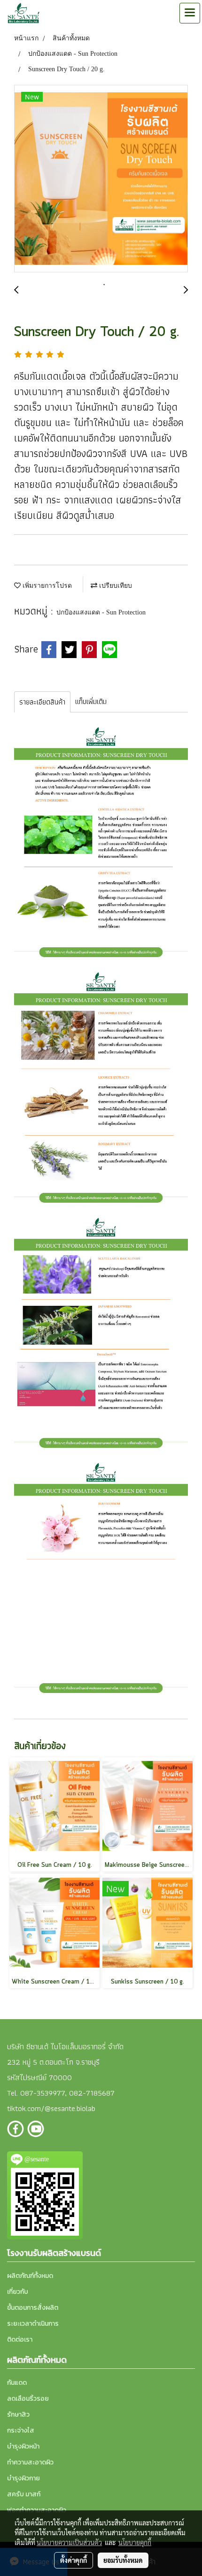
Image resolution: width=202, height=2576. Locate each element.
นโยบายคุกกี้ (135, 2542)
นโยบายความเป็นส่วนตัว (69, 2542)
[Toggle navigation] (190, 13)
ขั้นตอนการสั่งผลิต (33, 2308)
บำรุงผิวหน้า (23, 2446)
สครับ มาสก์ (24, 2494)
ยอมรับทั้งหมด (123, 2560)
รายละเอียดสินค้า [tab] (42, 702)
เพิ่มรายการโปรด (46, 586)
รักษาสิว (18, 2415)
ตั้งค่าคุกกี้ (74, 2560)
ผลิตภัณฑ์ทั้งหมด (30, 2276)
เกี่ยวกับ (18, 2292)
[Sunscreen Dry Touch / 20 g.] (101, 179)
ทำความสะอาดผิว (30, 2462)
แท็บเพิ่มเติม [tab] (91, 701)
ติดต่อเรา (20, 2340)
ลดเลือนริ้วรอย (28, 2399)
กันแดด (17, 2383)
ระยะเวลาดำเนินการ (33, 2324)
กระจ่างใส (21, 2430)
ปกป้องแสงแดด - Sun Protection (101, 612)
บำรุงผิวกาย (23, 2478)
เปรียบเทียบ (115, 586)
